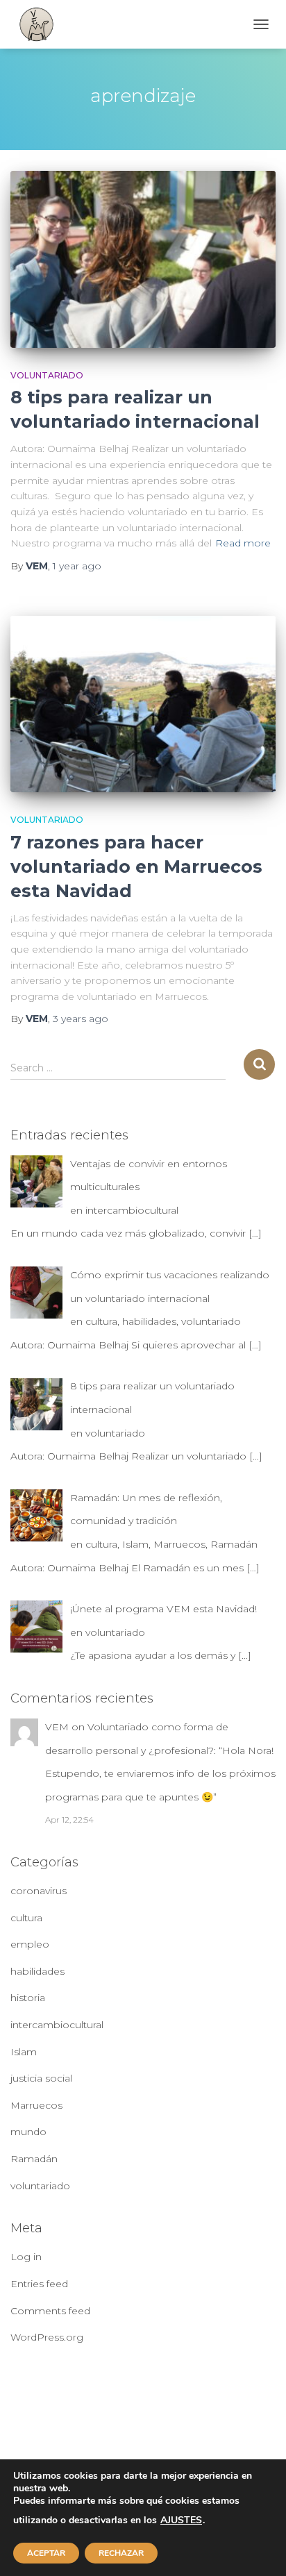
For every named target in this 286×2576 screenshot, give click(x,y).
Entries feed (39, 2284)
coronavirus (39, 1891)
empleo (30, 1944)
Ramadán (34, 2159)
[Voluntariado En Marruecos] (42, 24)
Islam (24, 2052)
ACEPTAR (46, 2553)
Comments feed (50, 2311)
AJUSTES (181, 2520)
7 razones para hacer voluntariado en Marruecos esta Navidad (136, 867)
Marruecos (36, 2105)
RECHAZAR (121, 2553)
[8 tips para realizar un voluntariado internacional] (143, 259)
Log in (26, 2257)
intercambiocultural (57, 2025)
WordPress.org (47, 2337)
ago (77, 566)
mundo (28, 2132)
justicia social (41, 2078)
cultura (26, 1918)
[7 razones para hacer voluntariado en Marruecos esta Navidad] (143, 704)
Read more (243, 543)
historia (28, 1998)
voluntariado (47, 375)
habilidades (37, 1971)
